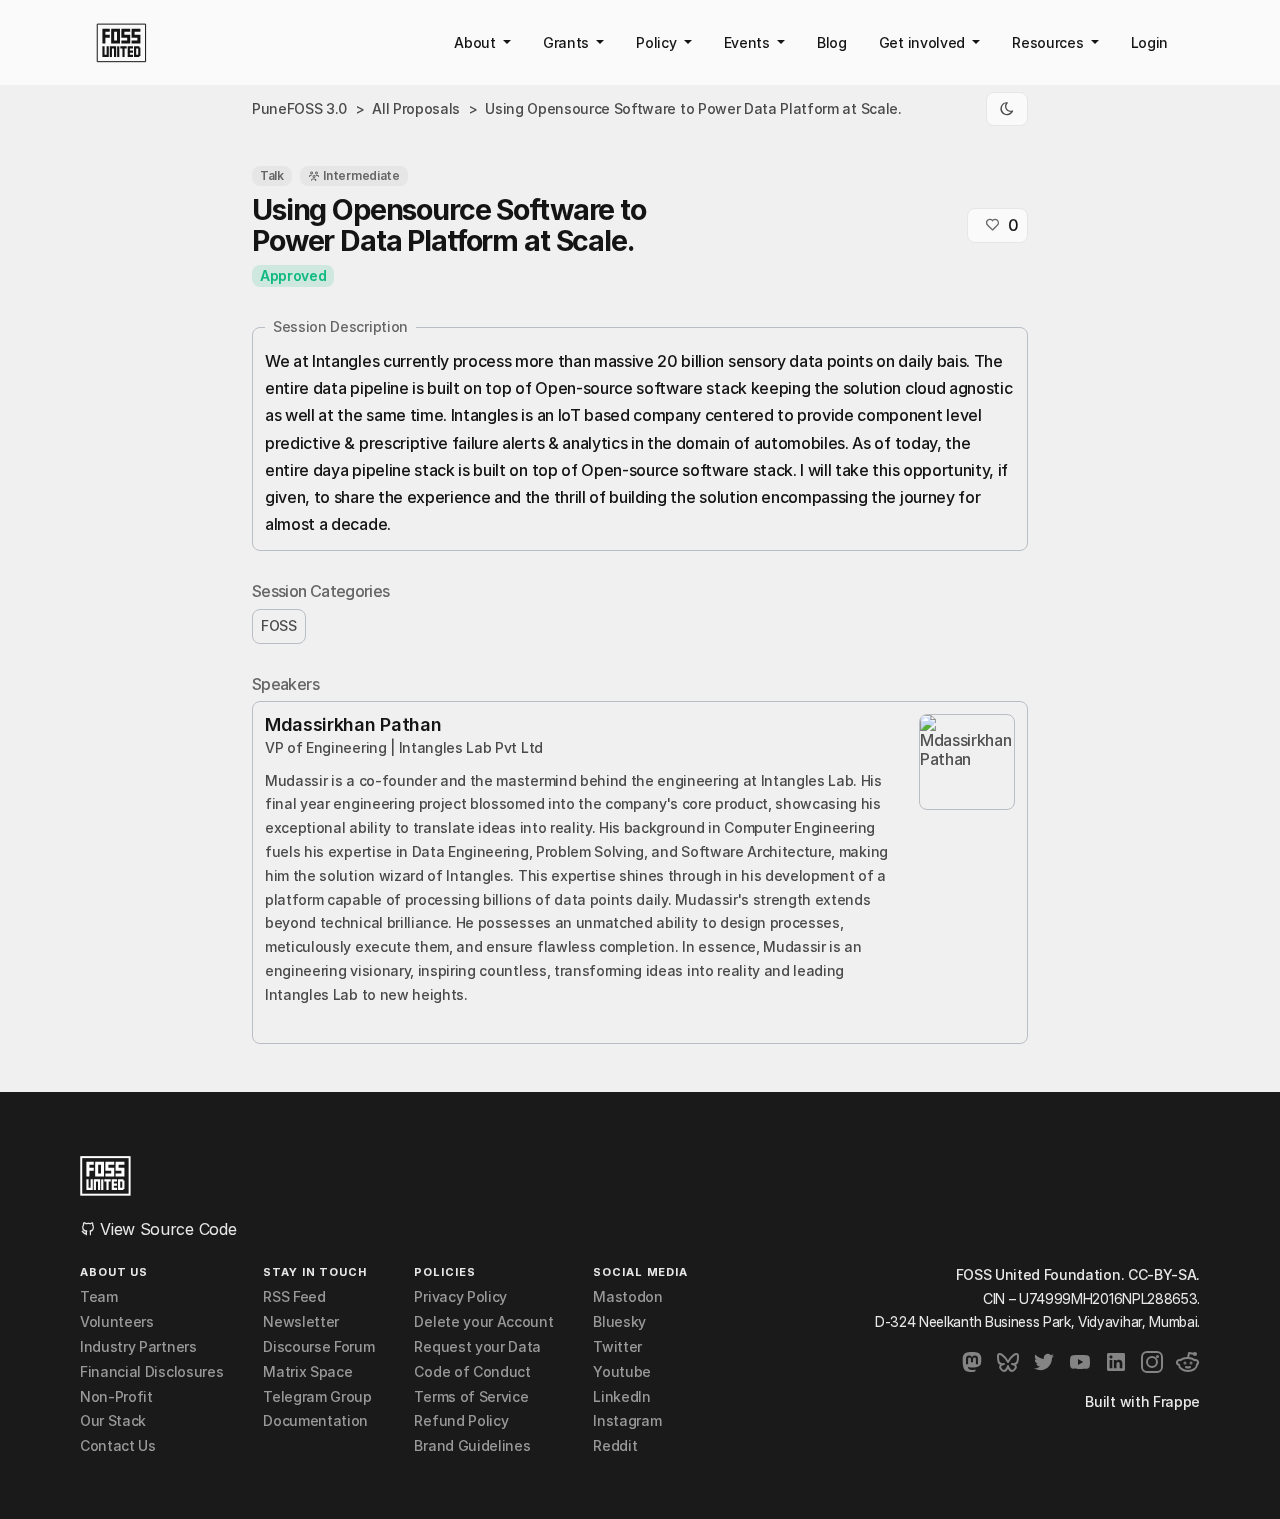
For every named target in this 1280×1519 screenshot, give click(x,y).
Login (1149, 42)
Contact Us (118, 1446)
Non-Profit (116, 1397)
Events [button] (749, 42)
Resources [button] (1049, 42)
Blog (832, 42)
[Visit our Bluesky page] (1008, 1362)
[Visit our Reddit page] (1188, 1362)
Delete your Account (483, 1322)
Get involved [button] (924, 42)
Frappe (1176, 1401)
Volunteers (117, 1322)
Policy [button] (658, 42)
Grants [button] (568, 42)
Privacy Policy (460, 1297)
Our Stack (113, 1421)
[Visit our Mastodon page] (972, 1362)
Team (99, 1297)
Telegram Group (317, 1397)
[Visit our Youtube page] (1080, 1362)
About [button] (476, 42)
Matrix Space (307, 1372)
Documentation (315, 1421)
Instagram (627, 1421)
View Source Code (166, 1229)
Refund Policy (461, 1421)
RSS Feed (294, 1297)
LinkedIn (621, 1397)
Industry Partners (138, 1347)
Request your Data (477, 1347)
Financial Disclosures (151, 1372)
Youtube (622, 1372)
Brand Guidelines (472, 1446)
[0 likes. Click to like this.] (992, 225)
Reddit (615, 1446)
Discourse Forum (318, 1347)
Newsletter (301, 1322)
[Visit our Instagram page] (1152, 1362)
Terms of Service (471, 1397)
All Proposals (416, 108)
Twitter (617, 1347)
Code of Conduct (472, 1372)
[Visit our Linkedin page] (1116, 1362)
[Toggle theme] (1007, 109)
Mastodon (627, 1297)
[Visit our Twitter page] (1044, 1362)
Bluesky (619, 1322)
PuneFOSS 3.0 (299, 108)
